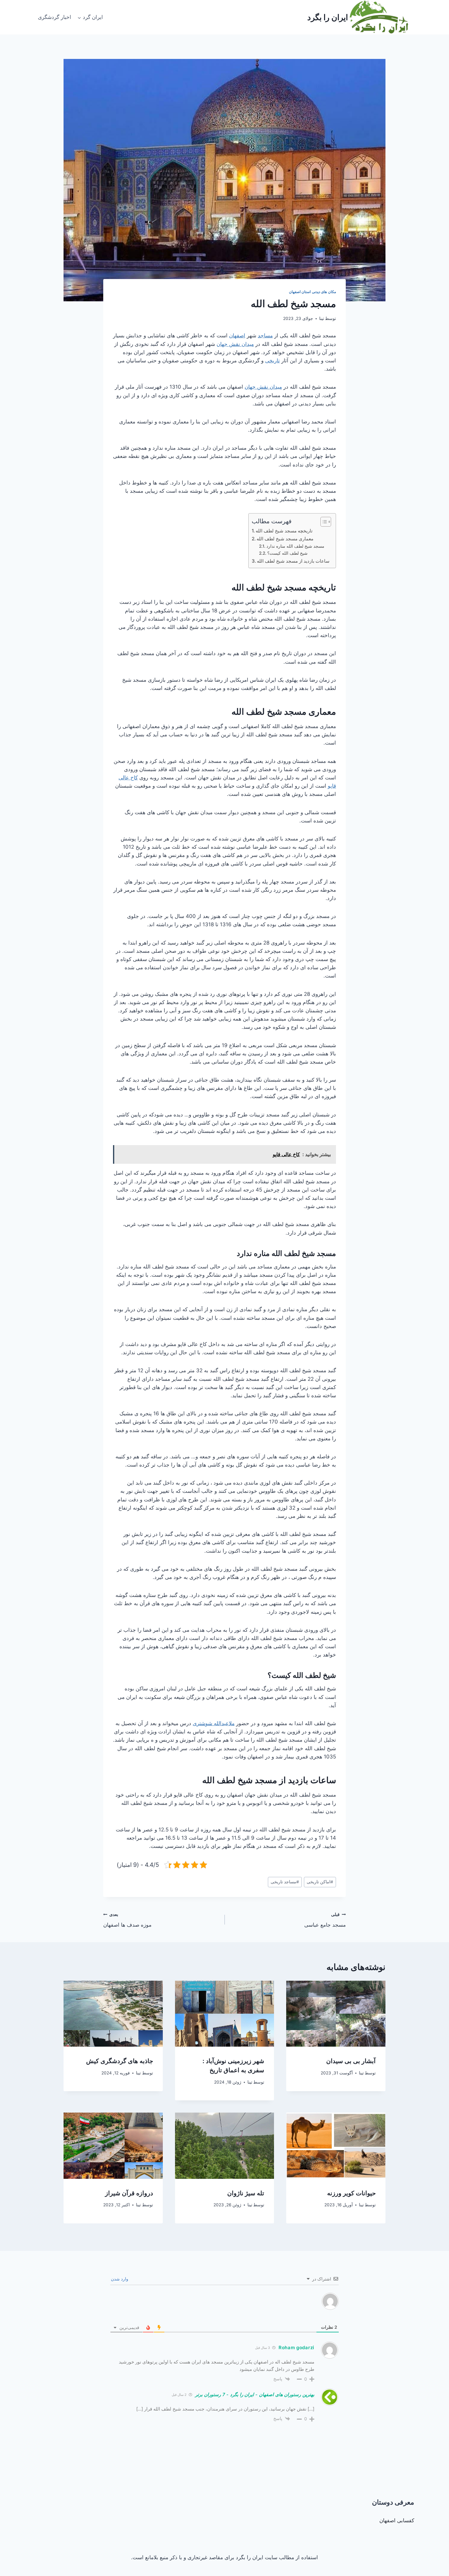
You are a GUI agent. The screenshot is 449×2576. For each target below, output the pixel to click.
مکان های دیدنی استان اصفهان (312, 292)
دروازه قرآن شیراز (129, 2193)
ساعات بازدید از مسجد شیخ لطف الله (293, 561)
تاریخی (272, 361)
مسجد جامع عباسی (325, 1920)
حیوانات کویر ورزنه (351, 2193)
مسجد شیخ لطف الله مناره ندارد (295, 546)
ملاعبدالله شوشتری (214, 1723)
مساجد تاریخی (285, 1882)
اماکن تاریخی (320, 1882)
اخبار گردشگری (55, 17)
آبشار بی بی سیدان (351, 2061)
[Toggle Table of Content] (323, 522)
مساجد (265, 336)
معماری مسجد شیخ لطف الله (285, 539)
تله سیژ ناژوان (246, 2193)
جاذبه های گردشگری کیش (120, 2061)
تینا (322, 318)
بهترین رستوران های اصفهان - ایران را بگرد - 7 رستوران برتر (255, 2395)
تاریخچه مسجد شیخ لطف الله (284, 531)
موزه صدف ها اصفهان (127, 1920)
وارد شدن (120, 2279)
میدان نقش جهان (235, 344)
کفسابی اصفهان (397, 2520)
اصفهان (237, 336)
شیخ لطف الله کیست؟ (287, 553)
